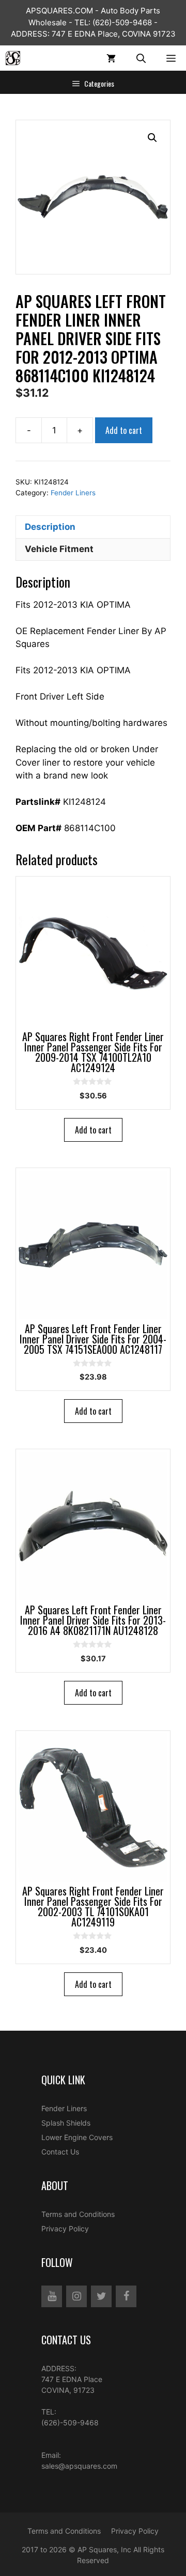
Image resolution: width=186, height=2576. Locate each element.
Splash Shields (66, 2123)
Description (50, 527)
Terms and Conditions (78, 2214)
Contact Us (60, 2152)
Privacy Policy (65, 2229)
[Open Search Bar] (141, 58)
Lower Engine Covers (77, 2137)
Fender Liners (73, 493)
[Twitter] (101, 2296)
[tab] (93, 527)
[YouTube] (52, 2296)
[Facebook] (126, 2296)
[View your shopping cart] (111, 58)
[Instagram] (76, 2296)
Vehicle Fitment (59, 549)
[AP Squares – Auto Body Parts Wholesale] (13, 58)
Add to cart (124, 430)
